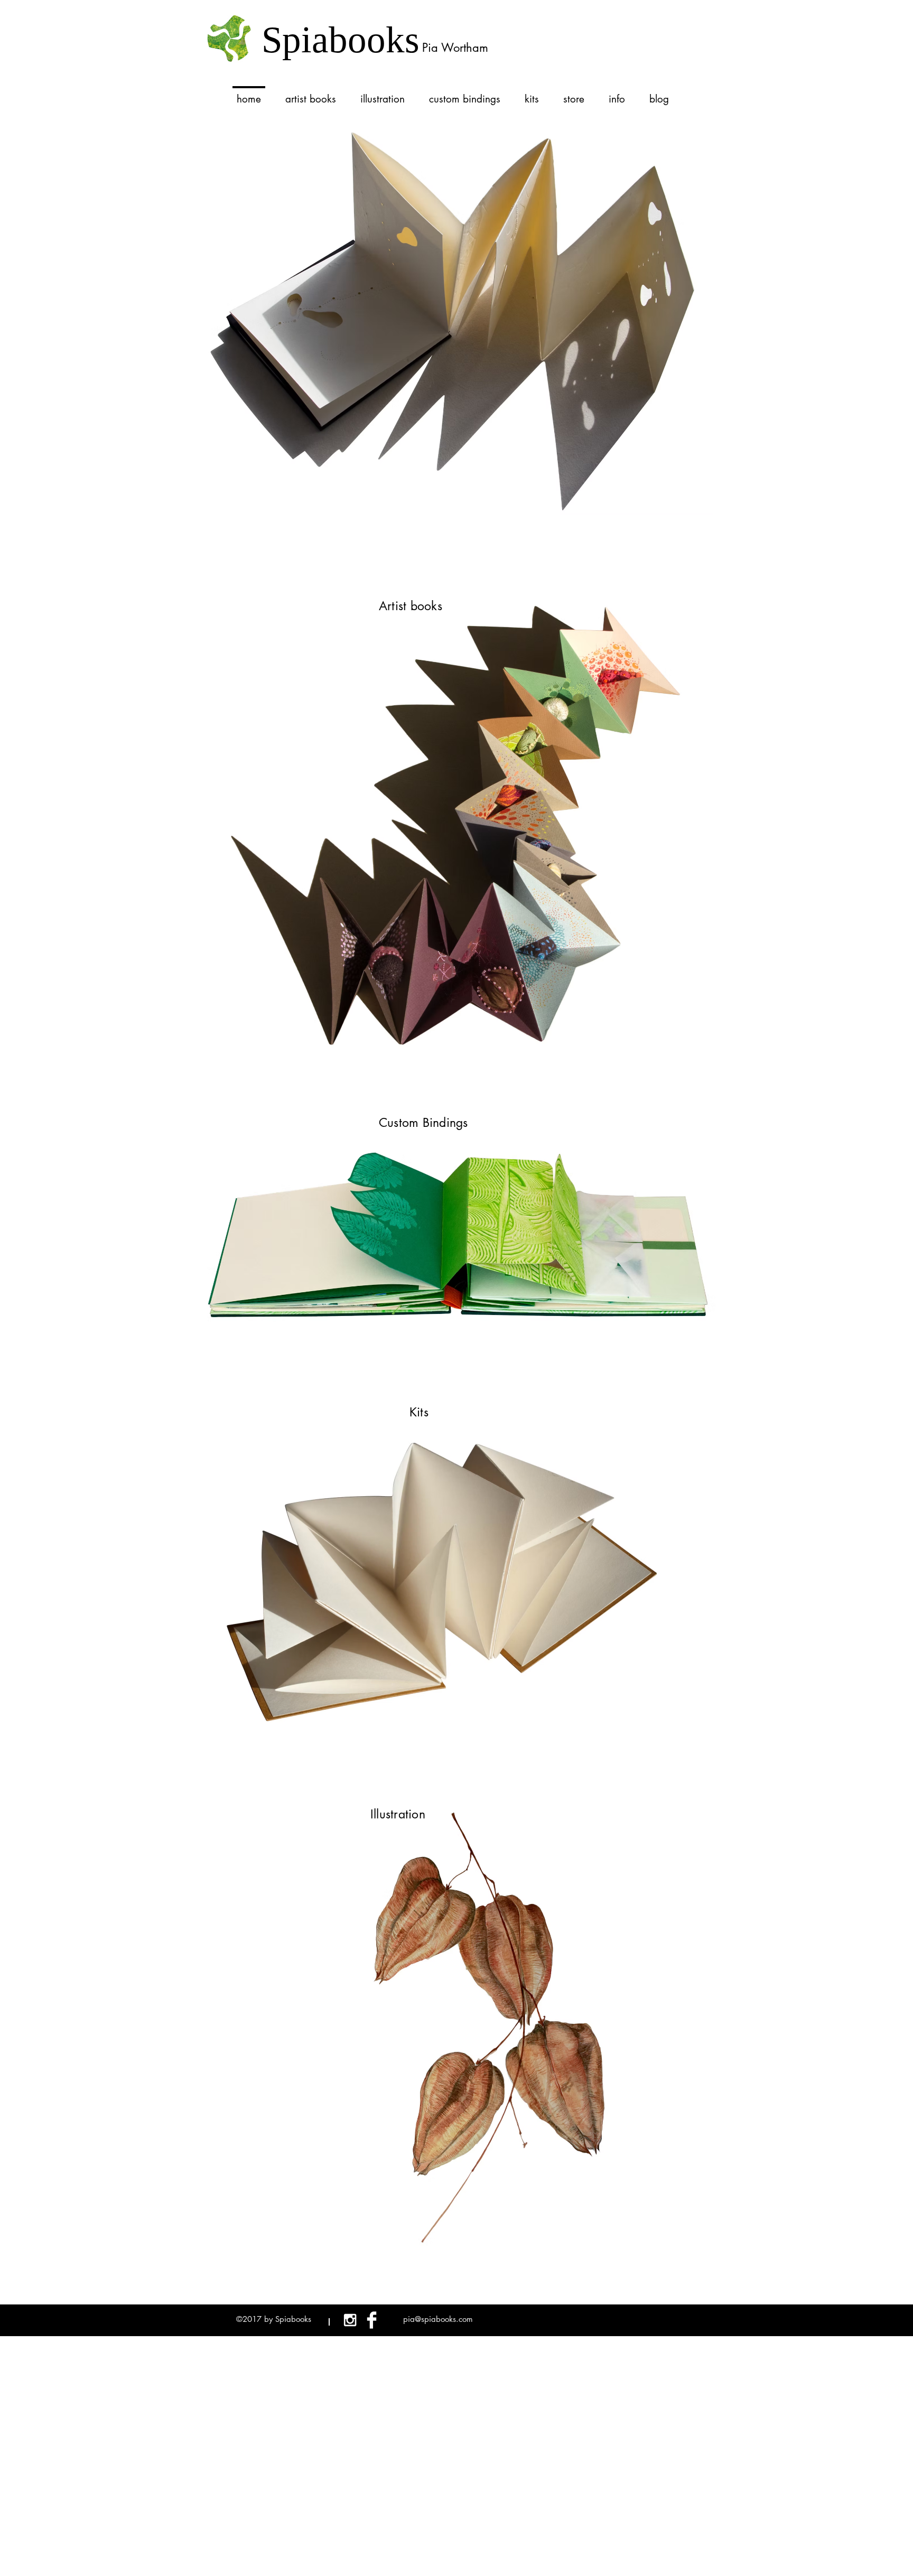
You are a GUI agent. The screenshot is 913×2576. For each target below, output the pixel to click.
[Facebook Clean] (372, 2320)
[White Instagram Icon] (350, 2320)
